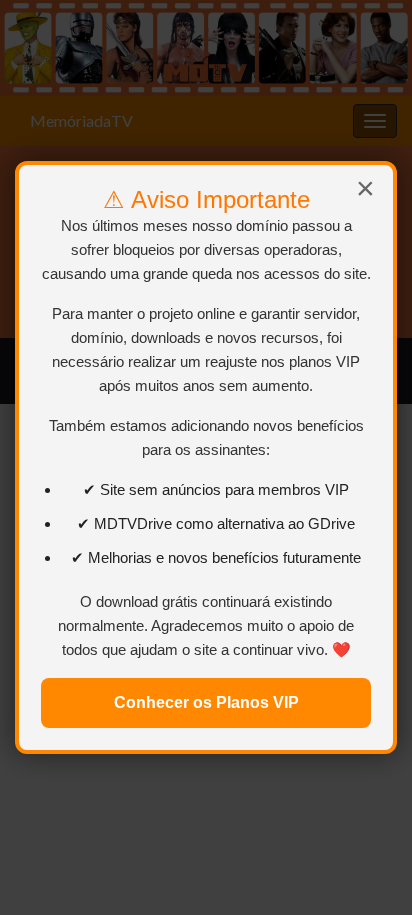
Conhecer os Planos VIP (206, 702)
